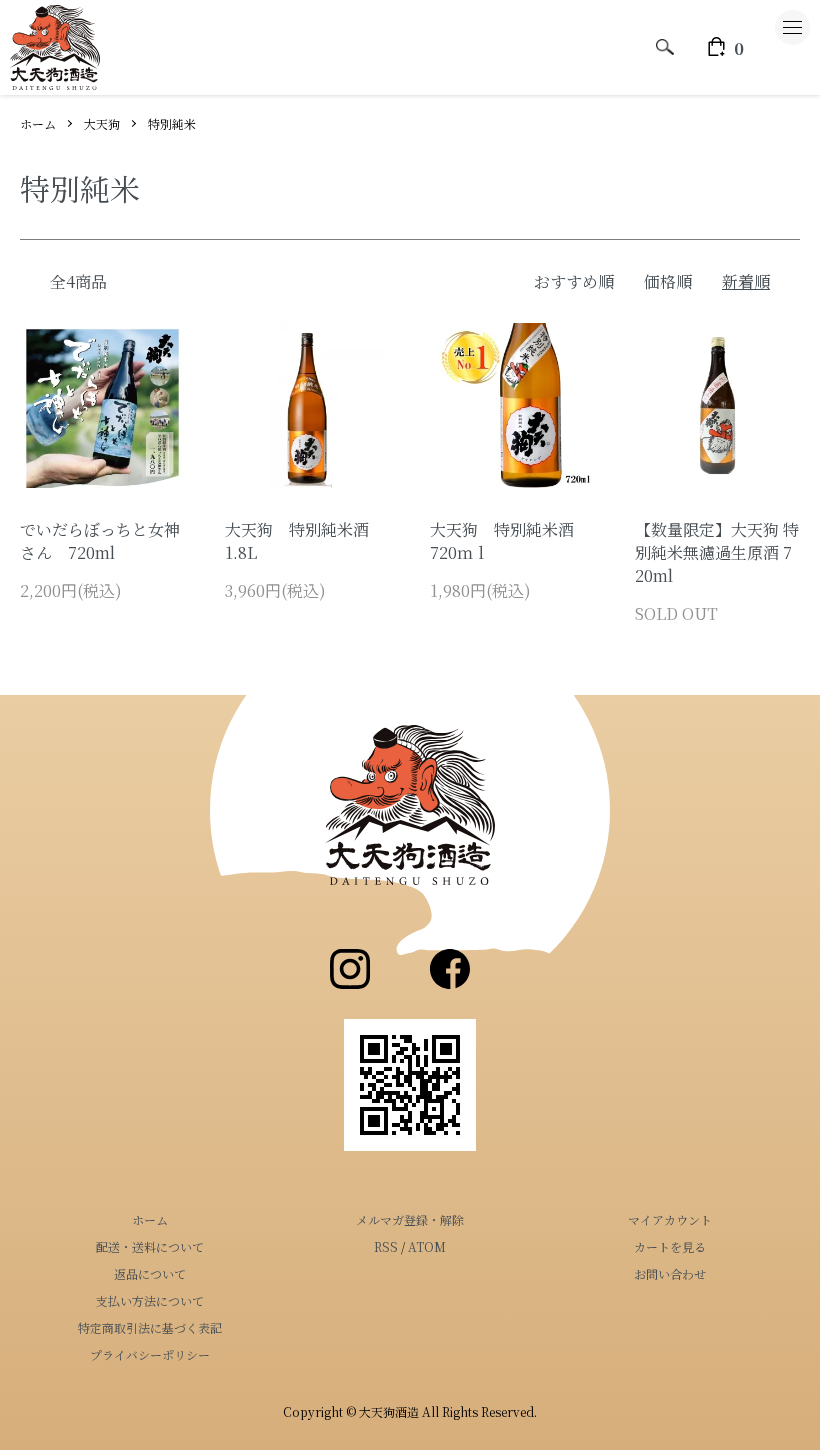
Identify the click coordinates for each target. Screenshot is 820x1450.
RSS (386, 1246)
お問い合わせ (670, 1273)
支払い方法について (150, 1300)
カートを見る (670, 1246)
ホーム (38, 123)
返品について (150, 1273)
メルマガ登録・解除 (410, 1219)
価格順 (668, 281)
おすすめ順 (574, 281)
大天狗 (102, 123)
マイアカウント (670, 1219)
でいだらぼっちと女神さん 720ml (100, 541)
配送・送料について (150, 1246)
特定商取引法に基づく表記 (150, 1327)
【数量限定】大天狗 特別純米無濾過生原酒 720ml (717, 552)
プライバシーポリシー (150, 1354)
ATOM (427, 1246)
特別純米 (172, 123)
